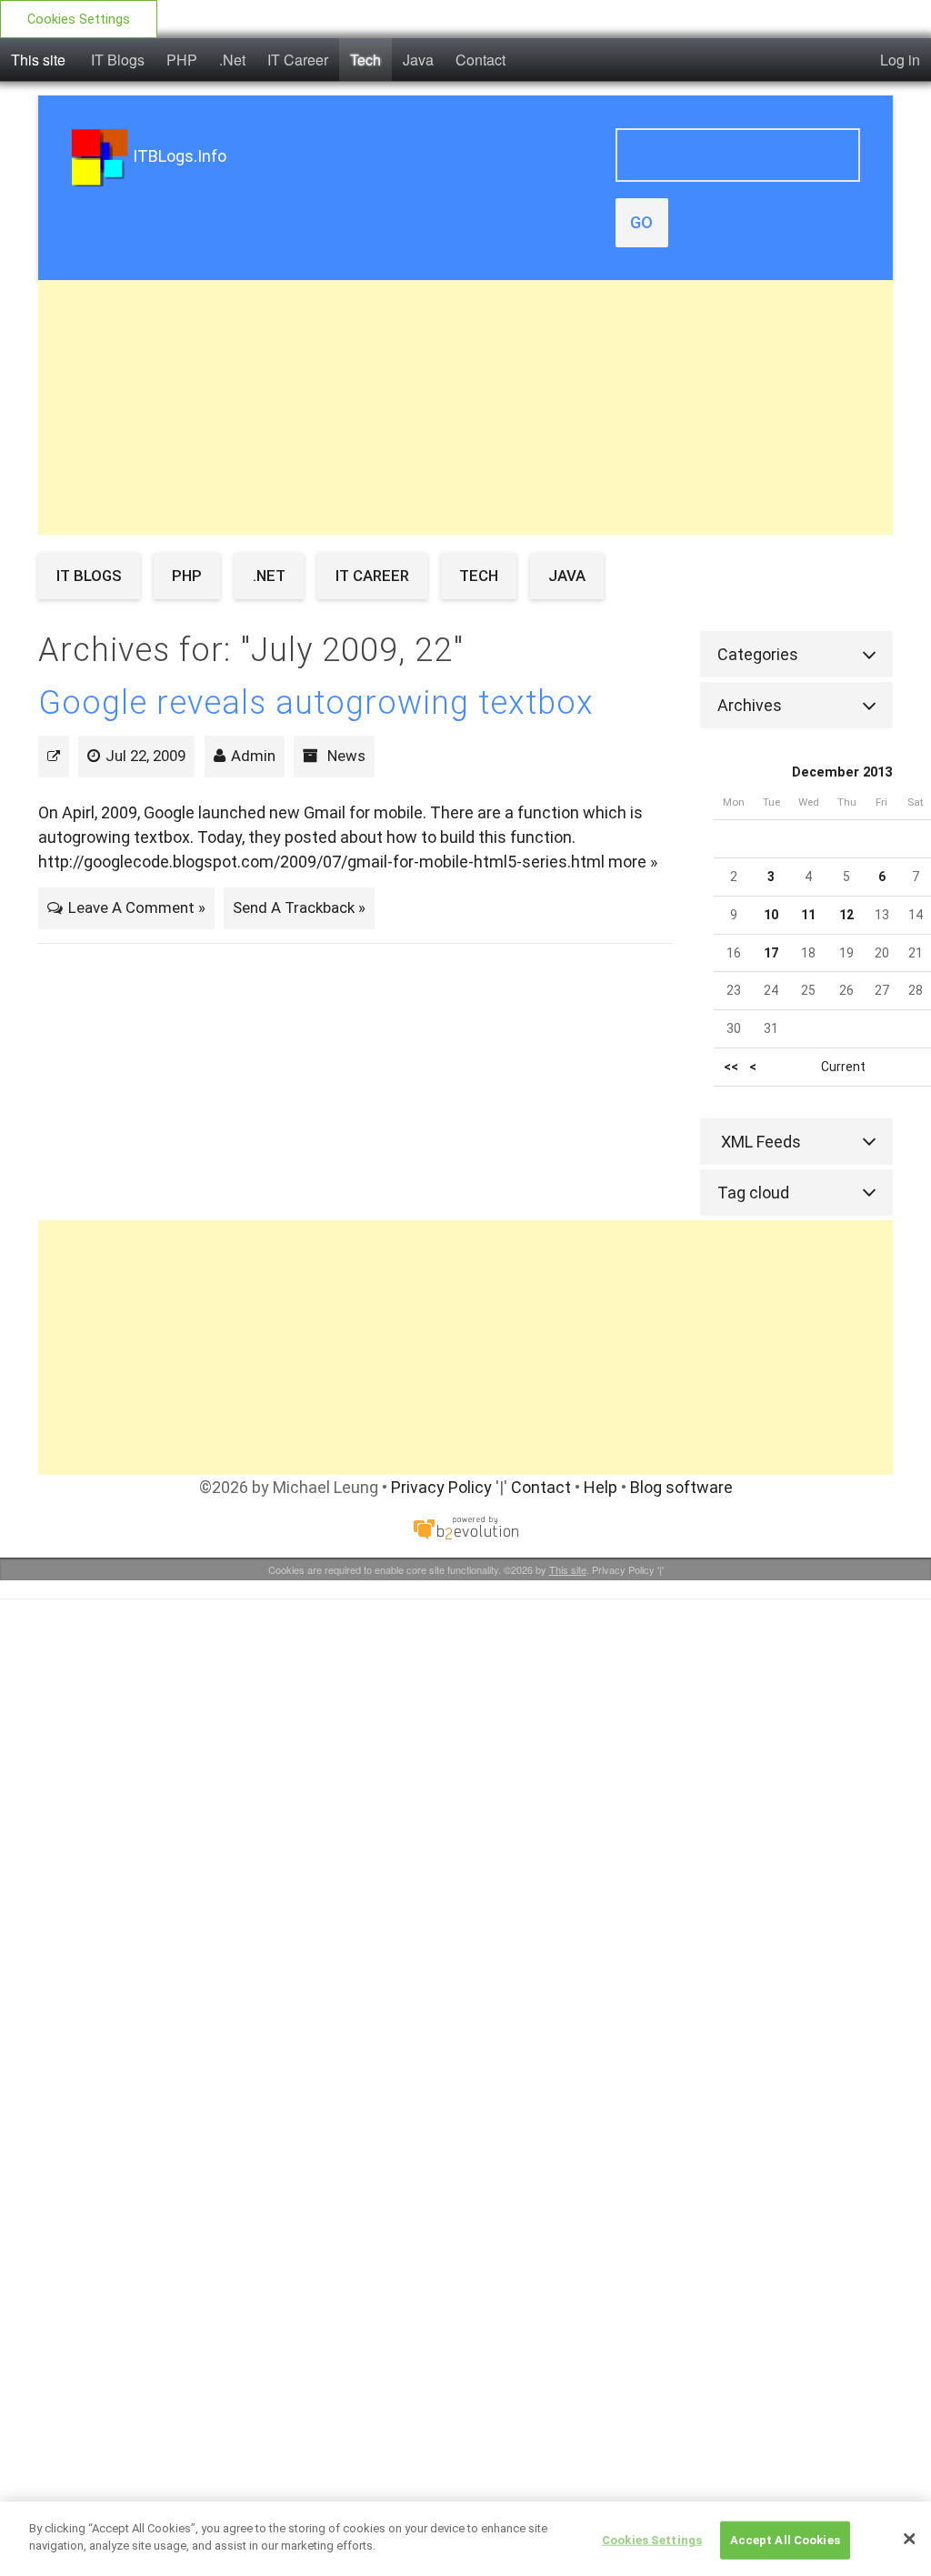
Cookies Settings (79, 20)
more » (633, 862)
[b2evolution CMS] (465, 1527)
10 (771, 915)
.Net (232, 60)
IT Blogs (118, 60)
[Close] (909, 2539)
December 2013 (842, 772)
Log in (900, 60)
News (346, 756)
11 (808, 915)
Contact (481, 60)
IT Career (298, 60)
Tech (365, 60)
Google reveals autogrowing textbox (316, 703)
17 (771, 953)
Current (843, 1067)
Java (418, 60)
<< (731, 1067)
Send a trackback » (299, 907)
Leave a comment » (137, 907)
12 (846, 915)
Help (601, 1487)
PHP (182, 60)
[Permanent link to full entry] (54, 756)
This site (38, 60)
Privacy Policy (441, 1487)
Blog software (681, 1487)
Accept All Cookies (785, 2540)
